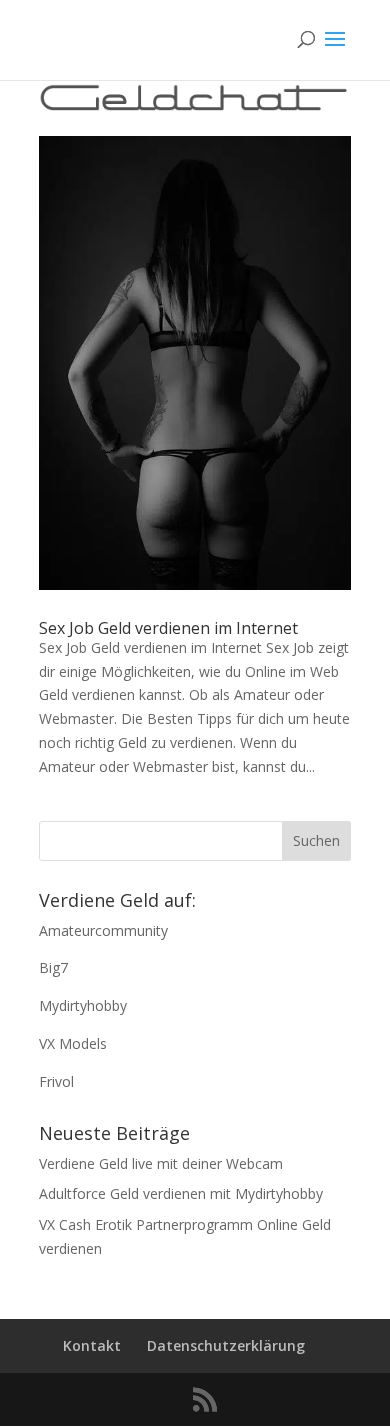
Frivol (56, 1081)
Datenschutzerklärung (226, 1345)
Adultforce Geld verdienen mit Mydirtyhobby (181, 1193)
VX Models (73, 1043)
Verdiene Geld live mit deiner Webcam (161, 1163)
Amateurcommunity (103, 930)
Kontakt (92, 1345)
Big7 (53, 967)
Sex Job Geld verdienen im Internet (168, 628)
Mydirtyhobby (83, 1005)
